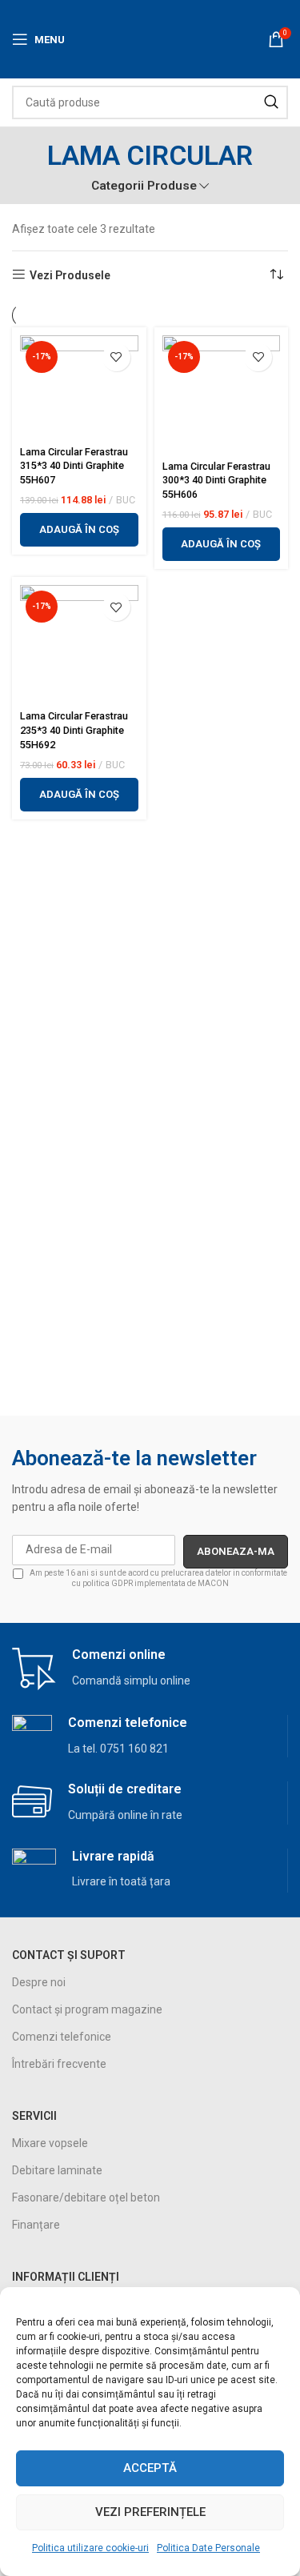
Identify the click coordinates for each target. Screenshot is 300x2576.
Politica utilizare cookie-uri (90, 2548)
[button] (79, 530)
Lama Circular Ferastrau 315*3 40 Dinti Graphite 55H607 (74, 466)
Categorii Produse (144, 186)
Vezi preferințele (150, 2512)
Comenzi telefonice (62, 2037)
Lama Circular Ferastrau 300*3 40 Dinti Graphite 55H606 (216, 480)
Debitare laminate (57, 2170)
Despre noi (39, 1982)
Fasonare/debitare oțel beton (86, 2197)
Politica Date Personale (208, 2548)
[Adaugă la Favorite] (116, 357)
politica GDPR (108, 1583)
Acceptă (150, 2468)
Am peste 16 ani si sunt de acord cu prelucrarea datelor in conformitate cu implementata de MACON (158, 1578)
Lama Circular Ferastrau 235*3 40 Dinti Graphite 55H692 (74, 730)
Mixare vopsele (50, 2143)
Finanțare (36, 2225)
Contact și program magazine (87, 2009)
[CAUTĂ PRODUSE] (271, 102)
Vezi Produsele (70, 275)
